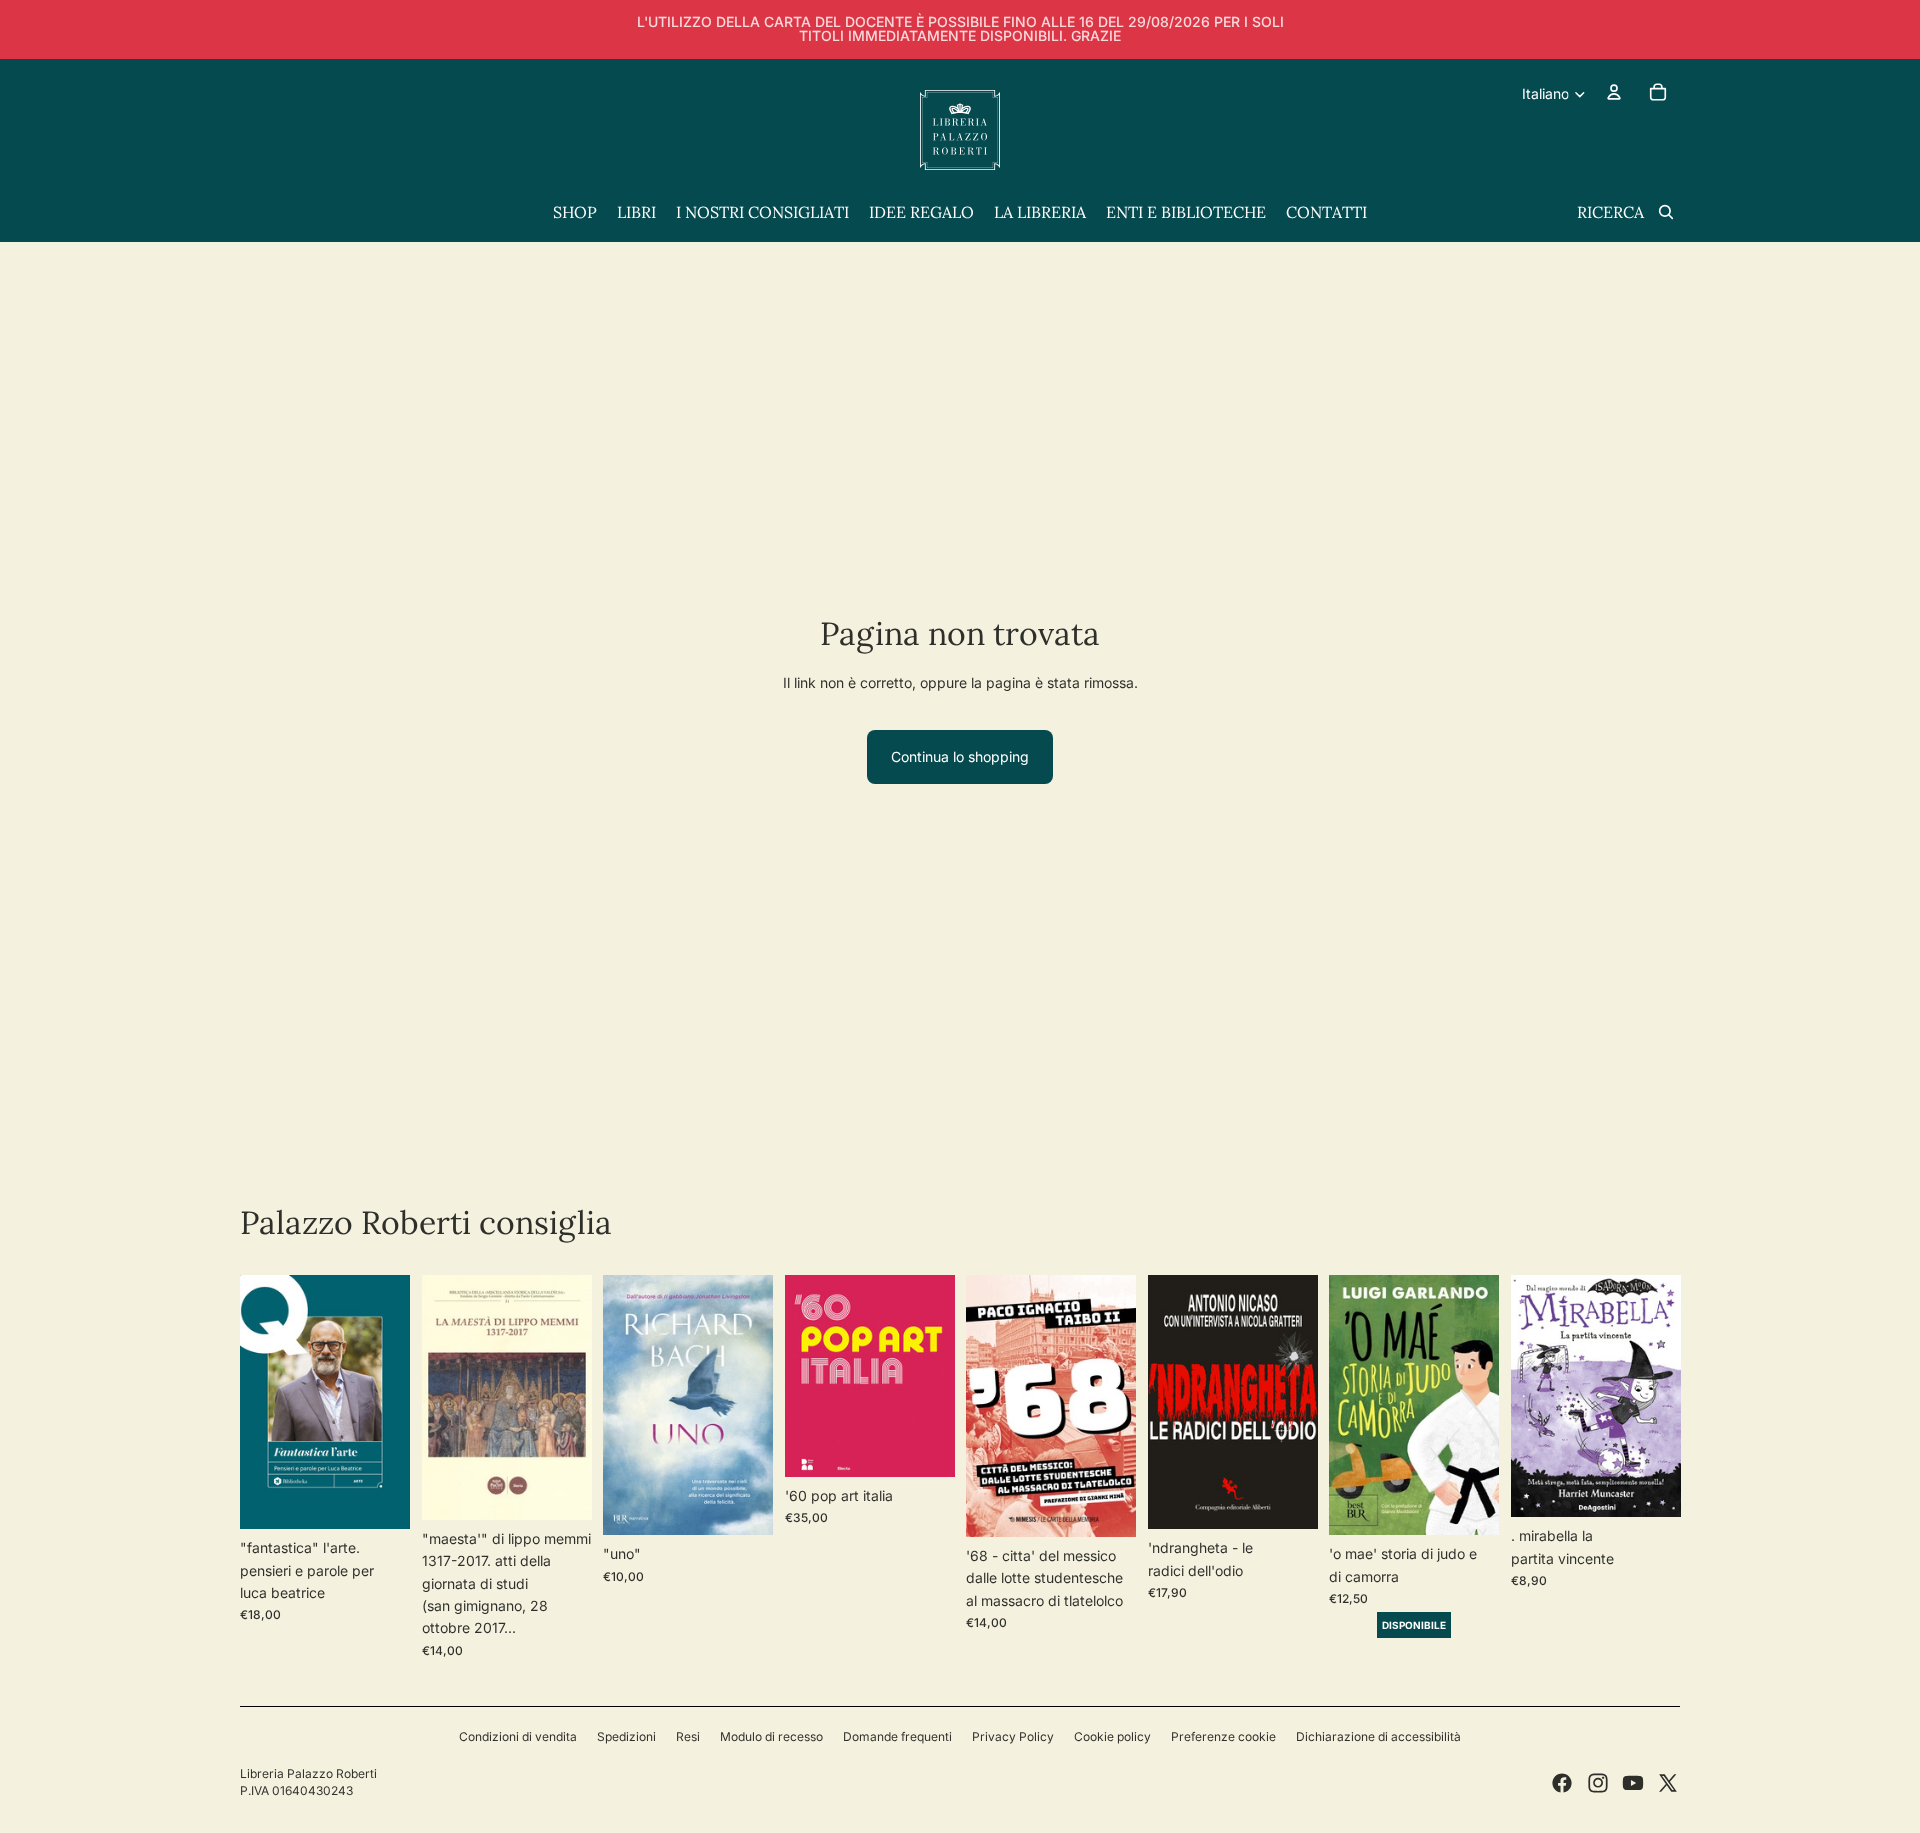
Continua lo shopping (960, 756)
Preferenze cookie (1223, 1736)
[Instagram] (1598, 1783)
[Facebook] (1562, 1783)
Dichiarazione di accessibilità (1378, 1736)
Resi (688, 1736)
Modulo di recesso (771, 1736)
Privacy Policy (1013, 1736)
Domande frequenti (897, 1736)
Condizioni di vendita (518, 1736)
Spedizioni (626, 1736)
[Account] (1614, 92)
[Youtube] (1633, 1783)
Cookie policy (1112, 1736)
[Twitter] (1668, 1783)
